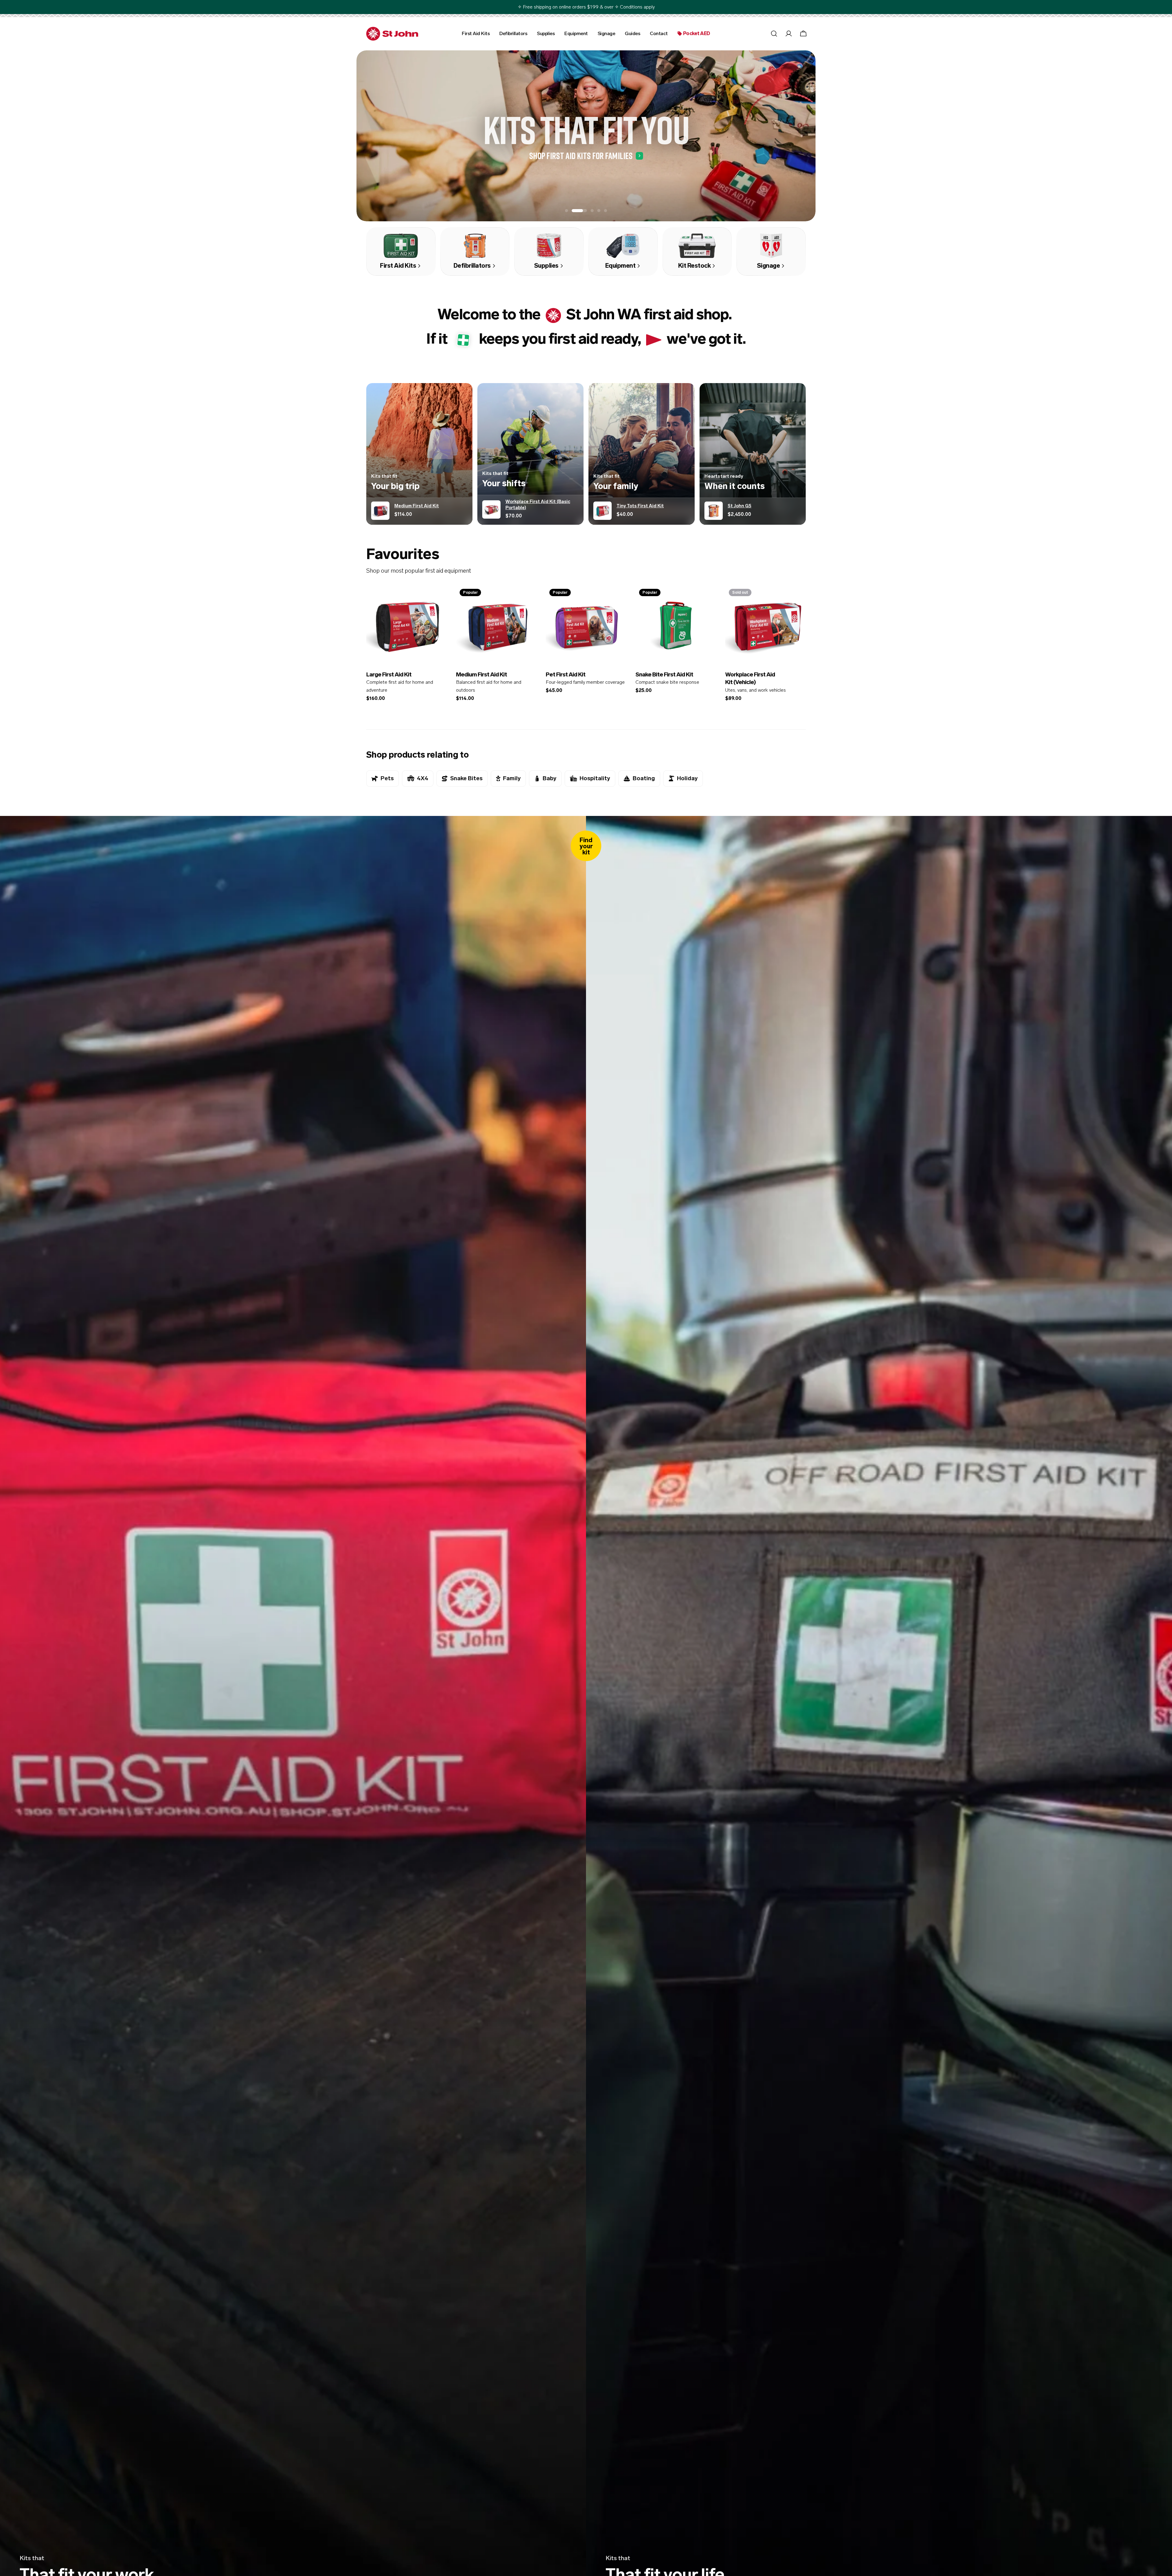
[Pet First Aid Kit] (586, 625)
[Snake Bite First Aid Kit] (676, 625)
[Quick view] (438, 599)
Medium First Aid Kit (481, 674)
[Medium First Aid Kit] (496, 625)
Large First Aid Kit (389, 674)
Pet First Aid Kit (566, 674)
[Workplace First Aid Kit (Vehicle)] (765, 625)
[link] (553, 316)
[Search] (774, 34)
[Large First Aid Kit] (407, 625)
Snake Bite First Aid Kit (664, 674)
